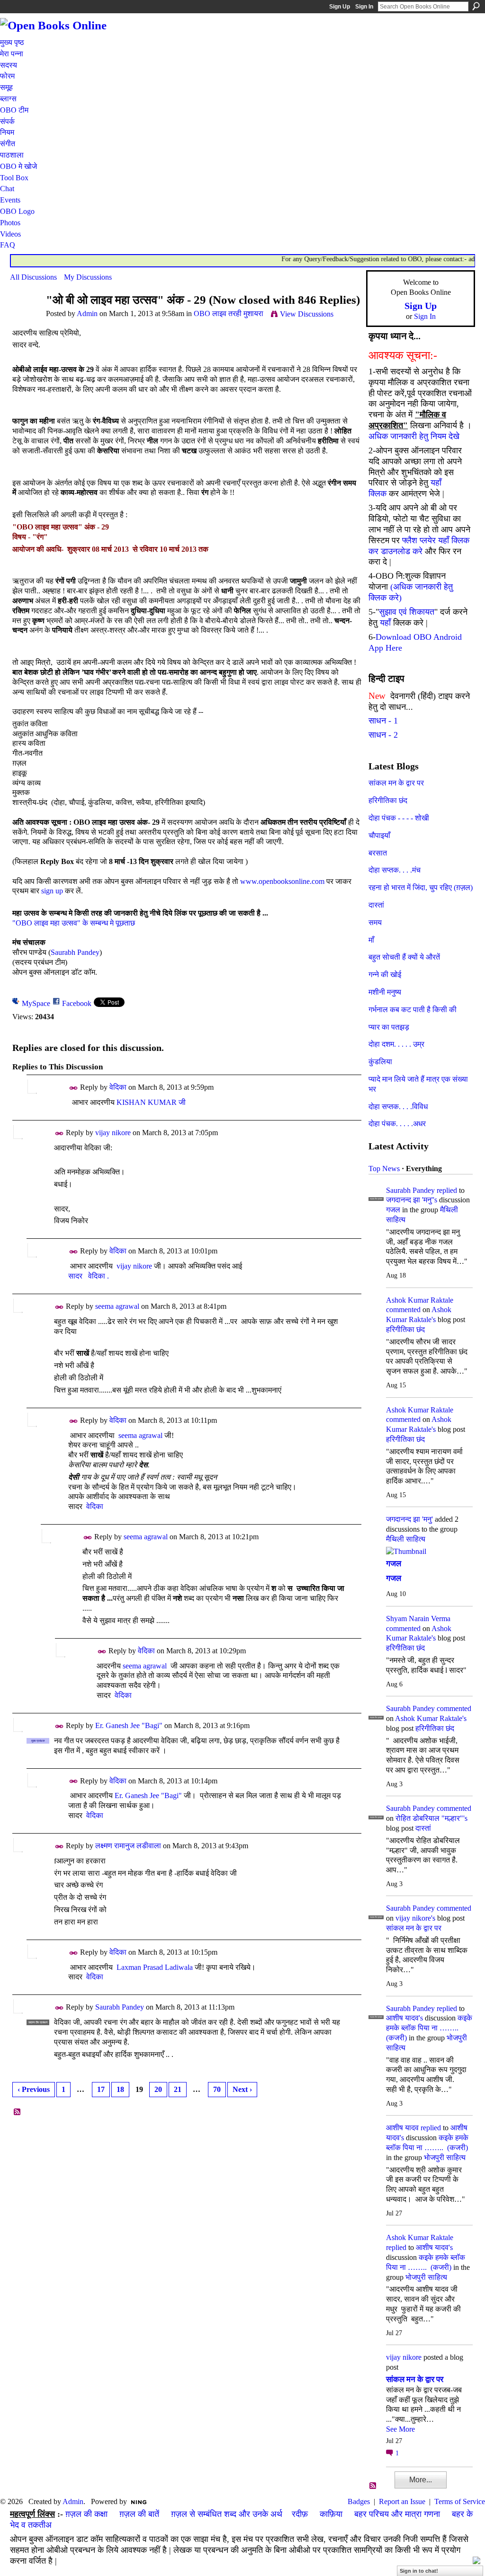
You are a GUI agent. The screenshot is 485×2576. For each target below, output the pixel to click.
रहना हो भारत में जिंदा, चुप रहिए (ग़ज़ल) (421, 887)
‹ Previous (34, 2089)
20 (158, 2089)
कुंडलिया (380, 1062)
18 (120, 2089)
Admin (87, 313)
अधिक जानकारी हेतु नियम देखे (414, 436)
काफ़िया (331, 2514)
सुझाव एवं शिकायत (407, 612)
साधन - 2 (383, 735)
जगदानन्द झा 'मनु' (409, 1519)
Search (476, 6)
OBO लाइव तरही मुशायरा (229, 313)
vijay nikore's (415, 1918)
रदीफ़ (300, 2514)
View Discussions (307, 314)
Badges (359, 2501)
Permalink (74, 1088)
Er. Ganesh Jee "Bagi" (129, 1725)
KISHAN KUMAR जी (151, 1102)
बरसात (378, 853)
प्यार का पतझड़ (389, 1027)
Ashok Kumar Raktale (420, 1300)
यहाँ (385, 623)
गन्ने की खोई (385, 975)
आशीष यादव (402, 2128)
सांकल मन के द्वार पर (396, 783)
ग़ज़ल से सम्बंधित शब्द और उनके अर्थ (227, 2514)
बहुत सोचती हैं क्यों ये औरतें (404, 957)
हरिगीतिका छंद (388, 800)
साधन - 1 (383, 721)
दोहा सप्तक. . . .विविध (398, 1107)
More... (421, 2480)
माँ (371, 940)
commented (403, 1310)
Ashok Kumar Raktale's (431, 1718)
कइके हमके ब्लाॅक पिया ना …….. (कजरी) (429, 2028)
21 (178, 2089)
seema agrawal (117, 1306)
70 (217, 2089)
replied (447, 1190)
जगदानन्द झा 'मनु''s (412, 1200)
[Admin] (25, 318)
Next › (242, 2089)
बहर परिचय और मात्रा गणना (397, 2514)
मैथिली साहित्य (406, 1539)
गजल (393, 1210)
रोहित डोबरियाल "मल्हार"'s (431, 1818)
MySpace (36, 1003)
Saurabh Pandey (75, 952)
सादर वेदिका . (89, 1276)
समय (375, 922)
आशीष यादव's (404, 2018)
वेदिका (118, 1087)
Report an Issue (402, 2501)
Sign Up (340, 7)
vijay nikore (113, 1133)
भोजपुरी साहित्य (445, 2157)
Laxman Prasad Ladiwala (155, 1967)
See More (400, 2429)
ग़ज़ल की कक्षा (86, 2514)
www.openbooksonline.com (282, 881)
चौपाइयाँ (379, 835)
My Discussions (88, 277)
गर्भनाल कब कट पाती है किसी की (413, 1010)
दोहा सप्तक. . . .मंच (395, 870)
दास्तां (376, 905)
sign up (52, 891)
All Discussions (33, 277)
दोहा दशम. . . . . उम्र (396, 1044)
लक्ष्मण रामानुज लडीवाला (128, 1846)
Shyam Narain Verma (418, 1619)
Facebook (77, 1003)
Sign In (364, 7)
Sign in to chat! (419, 2571)
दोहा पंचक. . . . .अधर (397, 1124)
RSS (18, 2112)
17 (101, 2089)
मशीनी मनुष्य (385, 992)
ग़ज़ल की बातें (139, 2514)
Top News (384, 1169)
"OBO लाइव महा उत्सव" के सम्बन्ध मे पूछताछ (74, 923)
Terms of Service (460, 2501)
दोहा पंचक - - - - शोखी (399, 818)
